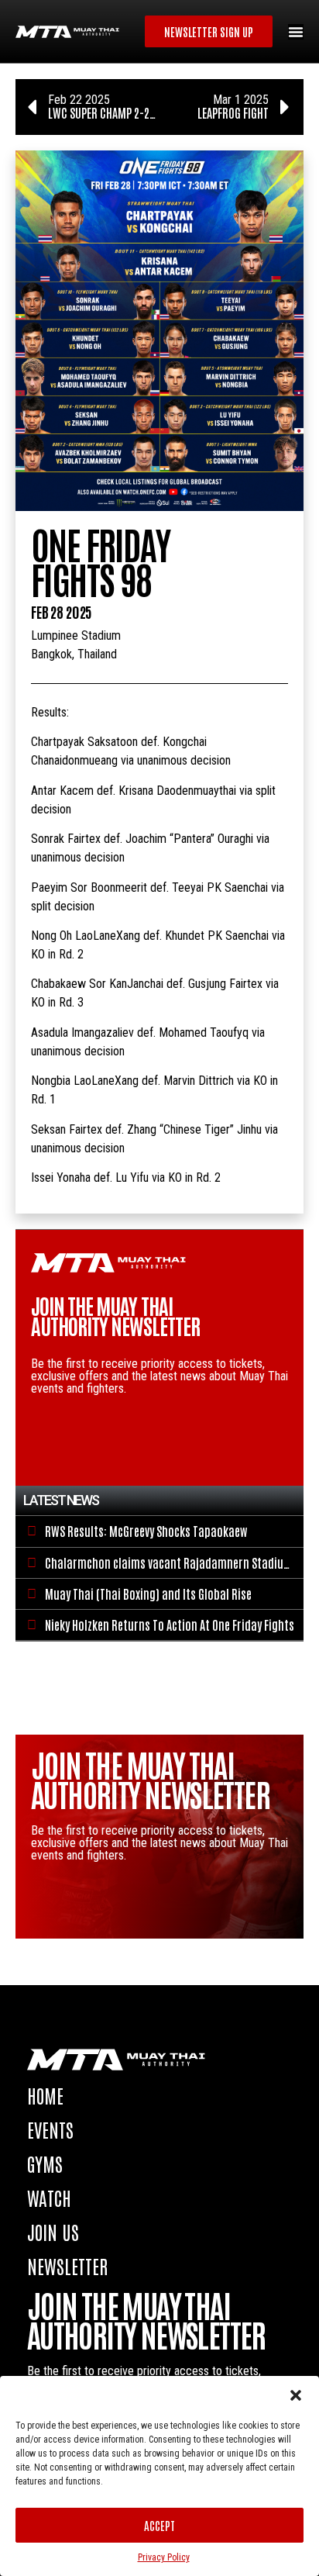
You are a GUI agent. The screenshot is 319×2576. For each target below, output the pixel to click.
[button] (296, 2395)
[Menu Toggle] (296, 32)
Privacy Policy (164, 2557)
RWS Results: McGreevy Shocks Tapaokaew (146, 1531)
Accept (159, 2525)
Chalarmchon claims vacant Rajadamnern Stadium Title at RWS (169, 1570)
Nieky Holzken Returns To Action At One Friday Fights (170, 1625)
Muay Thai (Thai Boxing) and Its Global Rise (148, 1594)
